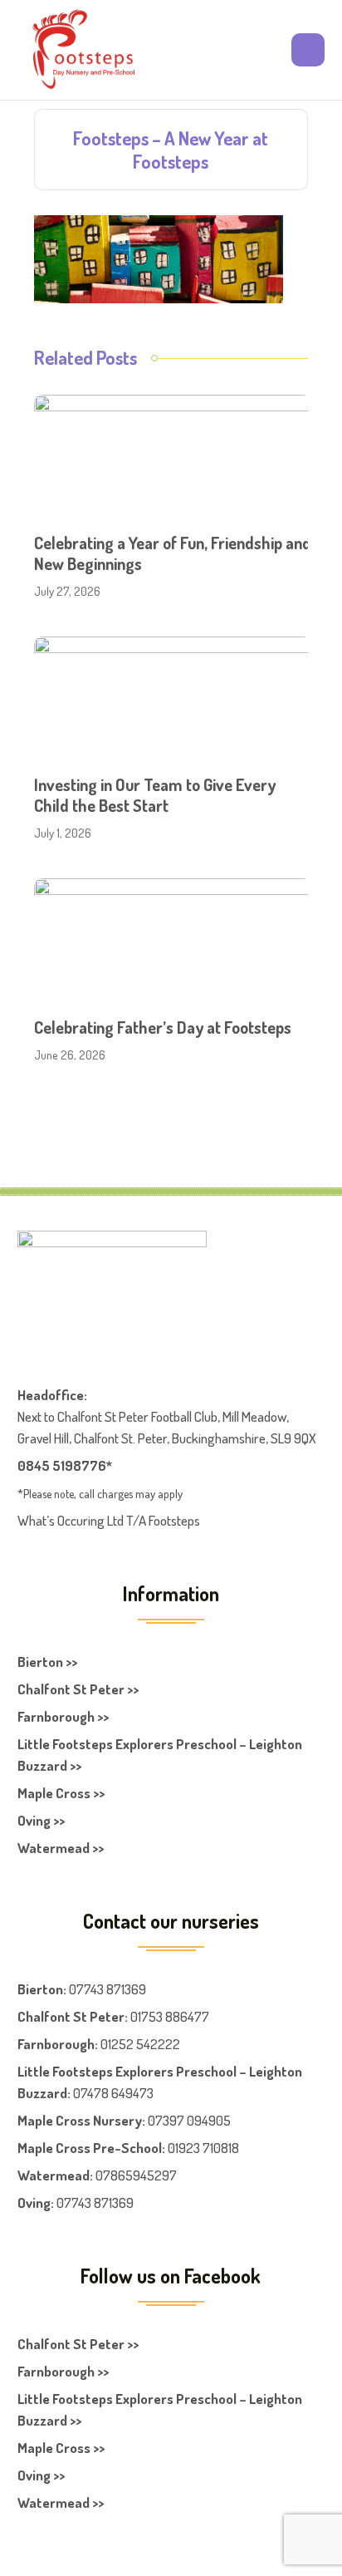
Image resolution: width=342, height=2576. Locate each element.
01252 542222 (140, 2044)
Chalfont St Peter (71, 2016)
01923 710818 (203, 2148)
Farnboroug (52, 2044)
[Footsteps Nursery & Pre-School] (83, 50)
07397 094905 (189, 2120)
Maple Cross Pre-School (90, 2148)
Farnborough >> (63, 1716)
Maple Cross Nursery (80, 2120)
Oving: (36, 2202)
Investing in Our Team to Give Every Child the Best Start (155, 795)
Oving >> (41, 1820)
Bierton (40, 1989)
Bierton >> (47, 1662)
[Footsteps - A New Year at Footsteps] (159, 257)
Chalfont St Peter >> (78, 1689)
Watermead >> (61, 1848)
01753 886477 (170, 2016)
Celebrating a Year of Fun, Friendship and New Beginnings (173, 553)
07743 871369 (107, 1989)
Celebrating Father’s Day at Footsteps (163, 1027)
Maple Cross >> (61, 1793)
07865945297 (136, 2175)
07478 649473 (113, 2093)
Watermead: (55, 2175)
